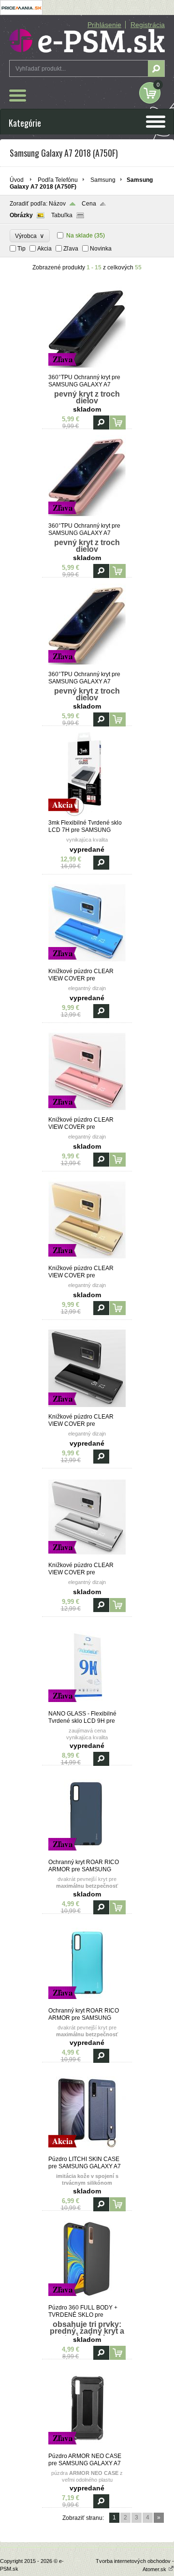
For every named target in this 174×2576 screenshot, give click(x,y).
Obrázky (21, 215)
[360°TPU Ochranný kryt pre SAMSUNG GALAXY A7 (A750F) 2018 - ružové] (87, 518)
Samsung (103, 180)
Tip (22, 249)
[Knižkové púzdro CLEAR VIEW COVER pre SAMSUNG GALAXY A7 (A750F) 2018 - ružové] (87, 1112)
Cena (89, 204)
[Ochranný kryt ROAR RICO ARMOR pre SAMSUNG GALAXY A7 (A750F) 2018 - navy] (87, 1854)
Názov (57, 204)
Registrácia (148, 25)
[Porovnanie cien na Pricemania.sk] (21, 13)
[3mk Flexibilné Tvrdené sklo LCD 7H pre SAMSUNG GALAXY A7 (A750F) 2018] (87, 815)
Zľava (71, 249)
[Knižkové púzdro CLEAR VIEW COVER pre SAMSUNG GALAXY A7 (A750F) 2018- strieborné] (87, 1557)
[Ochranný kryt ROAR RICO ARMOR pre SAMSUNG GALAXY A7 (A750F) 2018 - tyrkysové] (87, 2003)
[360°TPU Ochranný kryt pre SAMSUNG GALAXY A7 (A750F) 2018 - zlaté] (87, 666)
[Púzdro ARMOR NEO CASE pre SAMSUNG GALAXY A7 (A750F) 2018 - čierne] (87, 2448)
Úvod (17, 180)
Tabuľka (62, 215)
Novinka (101, 249)
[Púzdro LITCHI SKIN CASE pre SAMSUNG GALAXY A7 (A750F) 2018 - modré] (87, 2151)
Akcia (44, 249)
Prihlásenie (104, 25)
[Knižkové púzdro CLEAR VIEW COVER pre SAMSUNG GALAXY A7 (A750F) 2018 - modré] (87, 963)
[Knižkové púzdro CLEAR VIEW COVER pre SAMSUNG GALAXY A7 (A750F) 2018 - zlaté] (87, 1260)
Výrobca (30, 236)
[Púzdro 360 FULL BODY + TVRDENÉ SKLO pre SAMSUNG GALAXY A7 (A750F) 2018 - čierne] (87, 2300)
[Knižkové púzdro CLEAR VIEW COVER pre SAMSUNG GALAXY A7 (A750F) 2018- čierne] (87, 1409)
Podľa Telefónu (58, 180)
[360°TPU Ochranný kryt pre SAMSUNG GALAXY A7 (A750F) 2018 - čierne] (87, 370)
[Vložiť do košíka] (118, 422)
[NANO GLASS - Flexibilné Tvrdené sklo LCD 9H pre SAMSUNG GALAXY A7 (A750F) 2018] (87, 1706)
